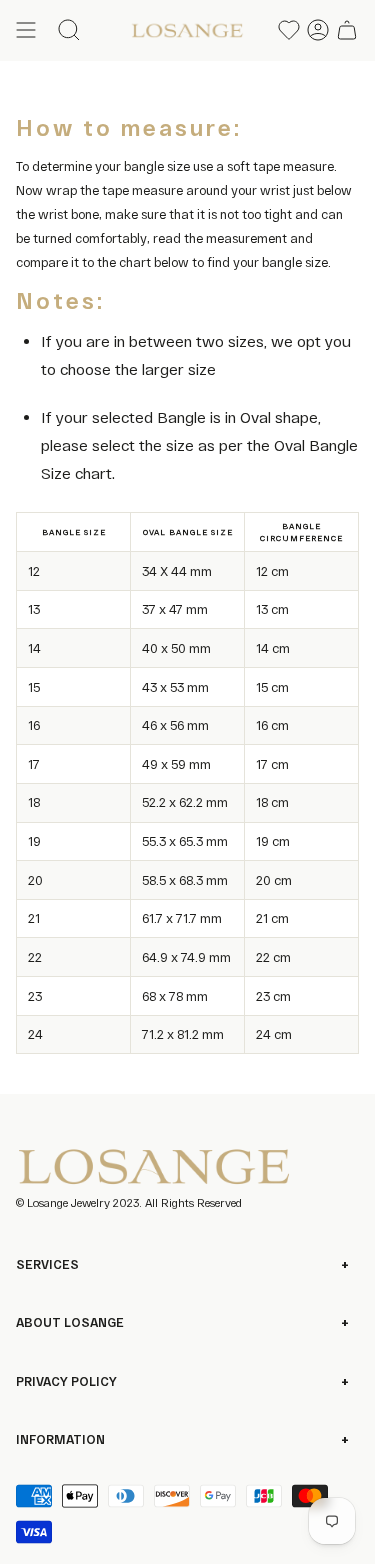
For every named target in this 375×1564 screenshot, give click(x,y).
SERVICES (47, 1264)
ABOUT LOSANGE (70, 1322)
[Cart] (347, 30)
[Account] (318, 30)
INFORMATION (60, 1439)
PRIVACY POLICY (66, 1381)
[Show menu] (26, 30)
